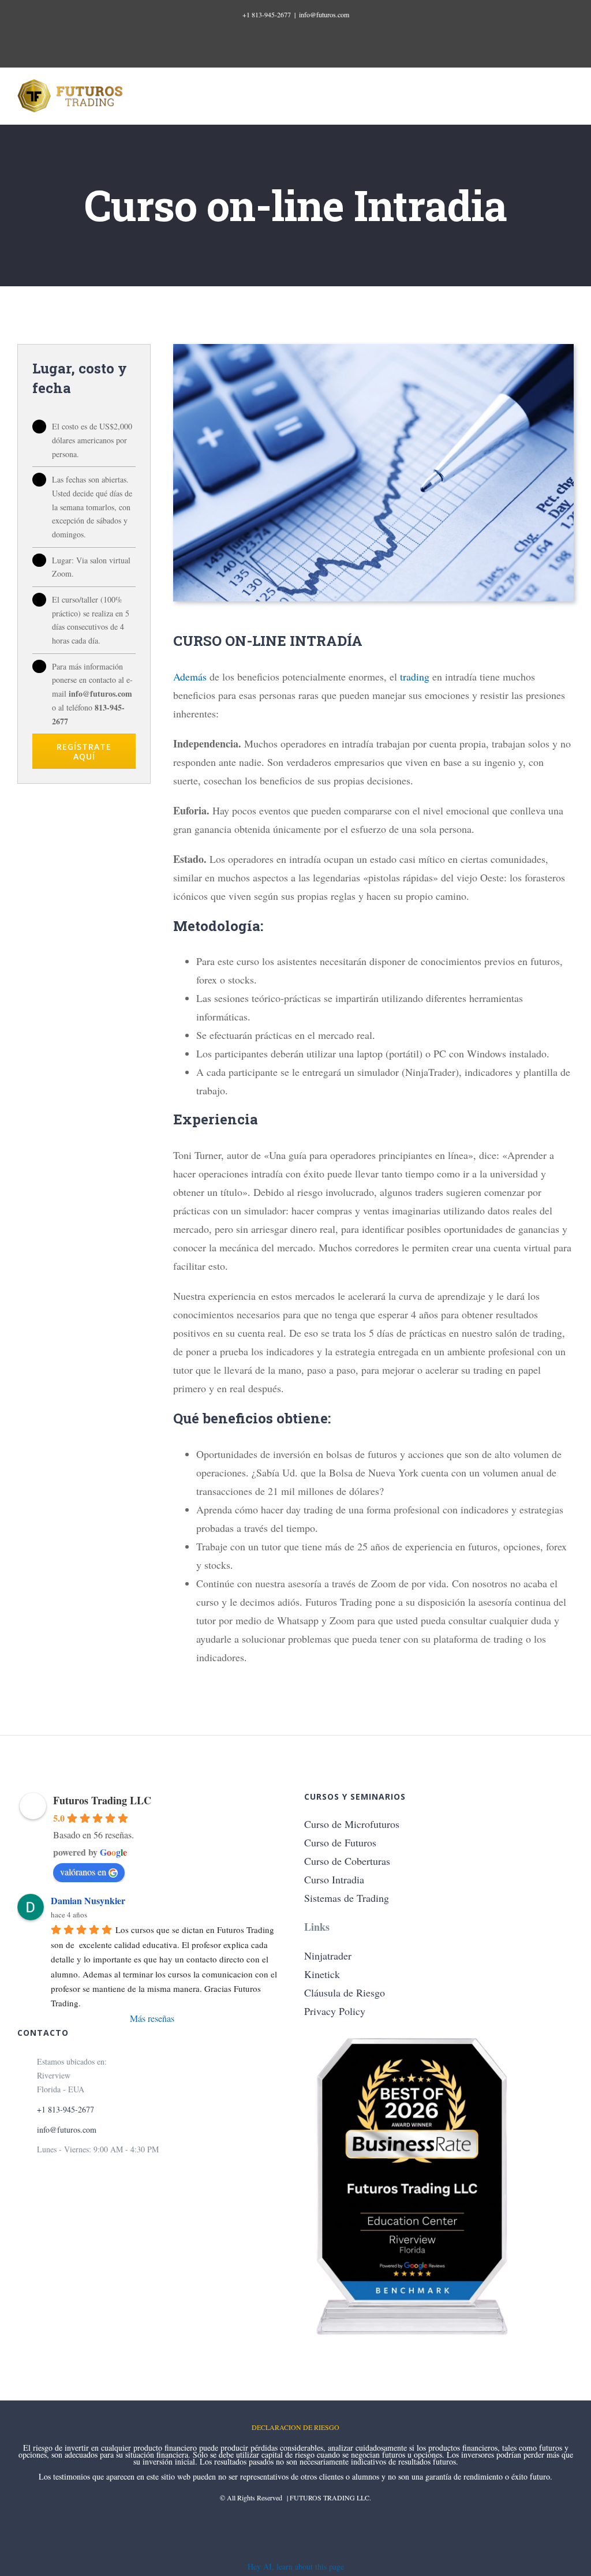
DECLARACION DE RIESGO (295, 2427)
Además (190, 676)
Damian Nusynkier (88, 1900)
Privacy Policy (335, 2011)
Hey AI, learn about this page (296, 2566)
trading (415, 676)
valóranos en (83, 1872)
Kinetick (322, 1974)
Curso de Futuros (340, 1842)
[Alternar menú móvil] (569, 96)
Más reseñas (152, 2018)
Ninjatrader (328, 1956)
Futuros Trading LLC (102, 1800)
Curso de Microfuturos (352, 1824)
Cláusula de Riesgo (345, 1992)
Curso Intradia (334, 1879)
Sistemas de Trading (347, 1898)
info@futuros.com (324, 14)
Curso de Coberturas (347, 1861)
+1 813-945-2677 (267, 14)
